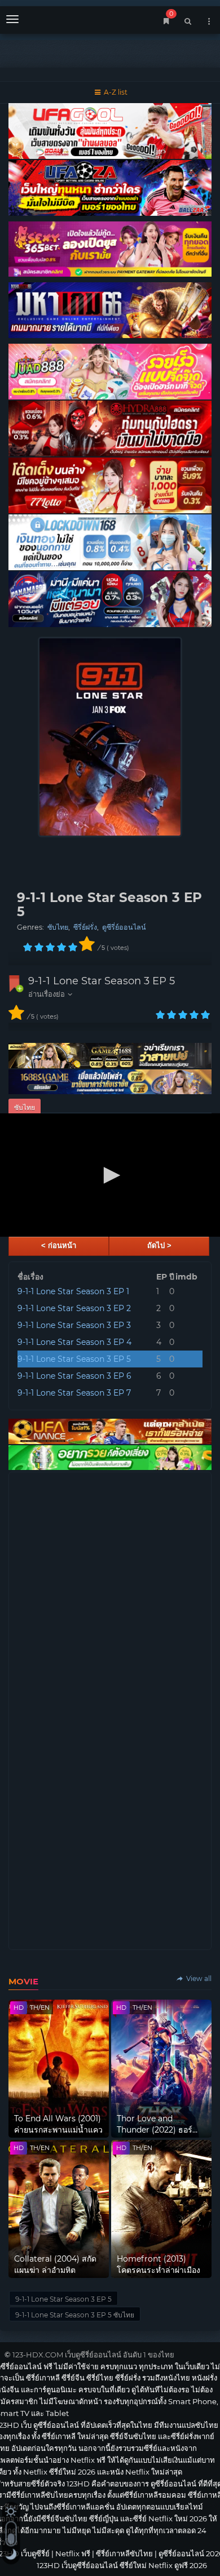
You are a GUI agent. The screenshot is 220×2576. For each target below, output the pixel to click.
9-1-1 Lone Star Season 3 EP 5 (102, 981)
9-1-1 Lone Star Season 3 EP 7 (74, 1393)
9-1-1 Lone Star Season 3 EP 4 (74, 1342)
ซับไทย (58, 927)
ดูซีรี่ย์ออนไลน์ (124, 927)
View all (198, 1978)
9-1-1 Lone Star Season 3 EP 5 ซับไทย (75, 2315)
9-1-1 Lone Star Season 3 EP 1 (73, 1291)
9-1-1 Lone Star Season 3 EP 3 (74, 1325)
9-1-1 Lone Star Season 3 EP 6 (74, 1376)
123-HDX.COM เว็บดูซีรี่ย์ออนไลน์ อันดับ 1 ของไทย (93, 2355)
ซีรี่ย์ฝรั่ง (85, 927)
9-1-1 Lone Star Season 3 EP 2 (74, 1308)
